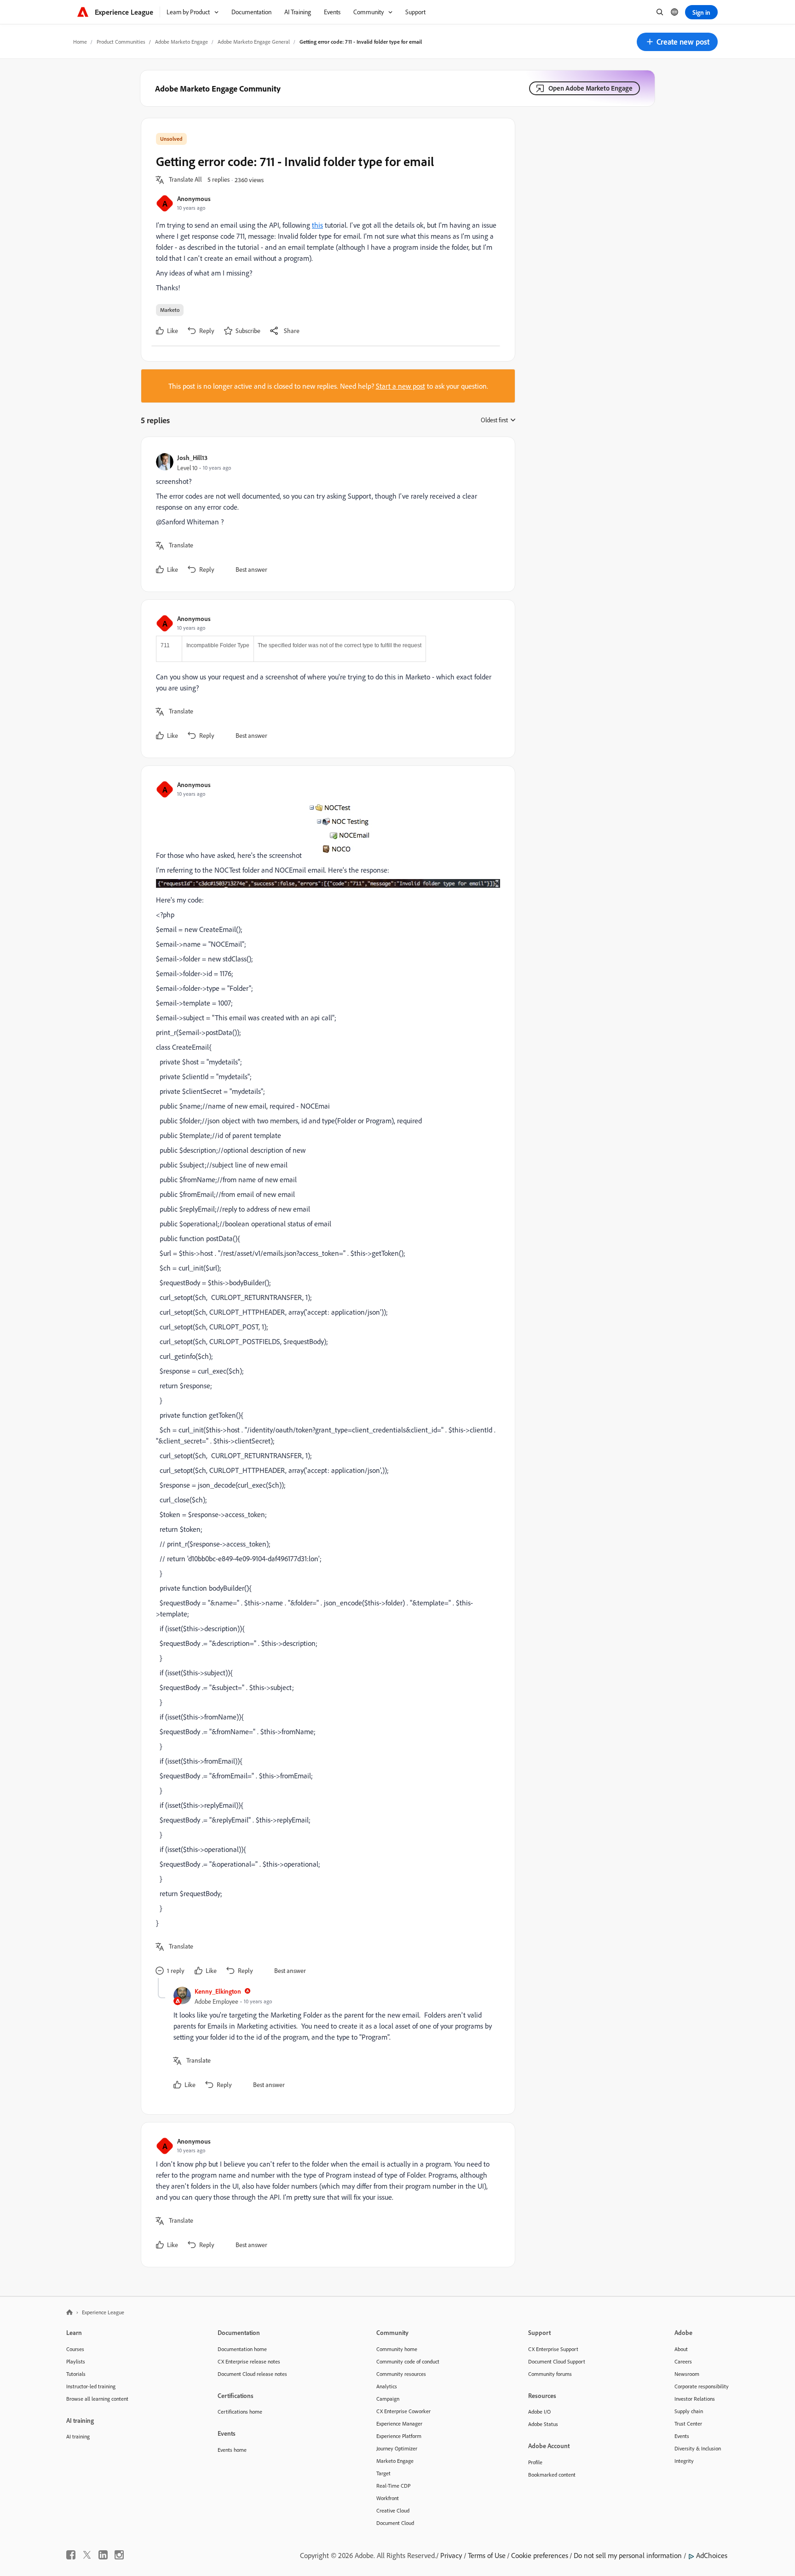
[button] (677, 42)
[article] (326, 514)
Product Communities (121, 42)
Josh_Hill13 (192, 457)
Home (80, 42)
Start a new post (400, 386)
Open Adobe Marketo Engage (590, 88)
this (317, 225)
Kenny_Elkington (218, 1991)
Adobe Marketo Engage (181, 42)
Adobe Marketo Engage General (254, 42)
